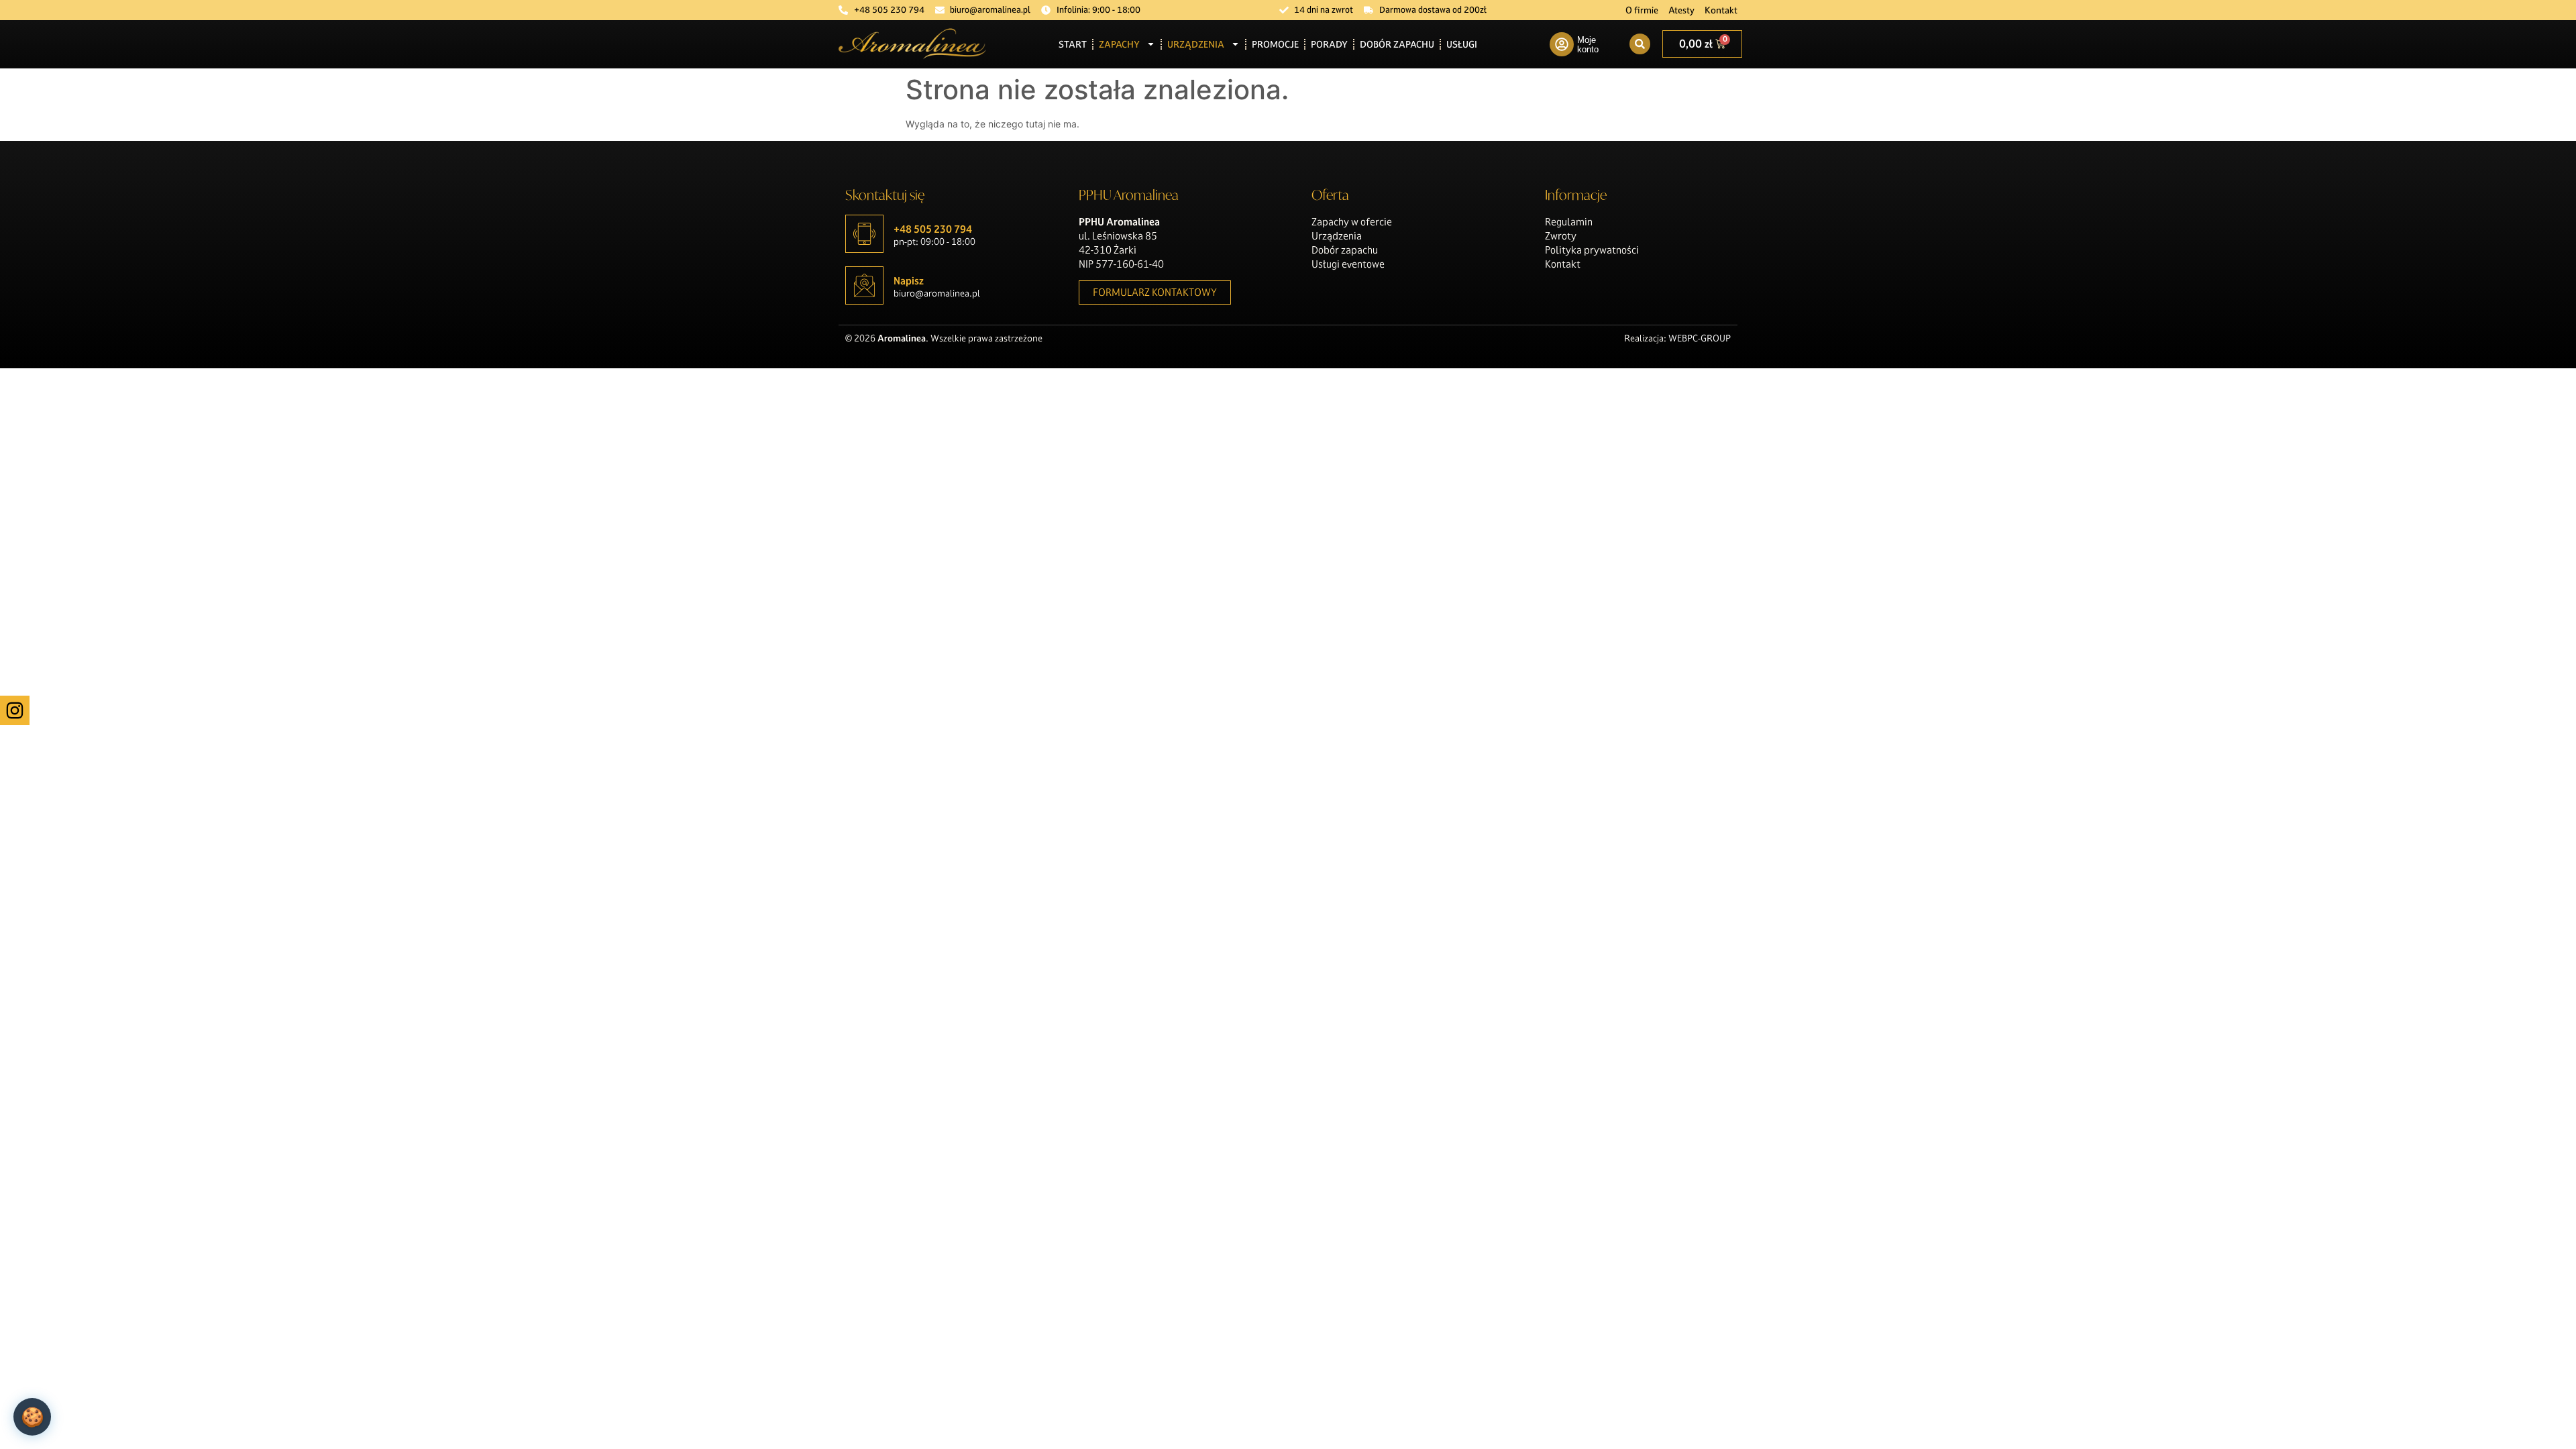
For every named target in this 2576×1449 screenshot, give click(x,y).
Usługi (1462, 44)
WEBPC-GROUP (1700, 338)
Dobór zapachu (1397, 44)
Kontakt (1721, 10)
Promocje (1275, 44)
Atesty (1681, 10)
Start (1073, 44)
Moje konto (1588, 45)
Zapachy (1119, 44)
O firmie (1642, 10)
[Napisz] (864, 285)
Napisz (909, 281)
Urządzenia (1196, 44)
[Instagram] (15, 710)
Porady (1329, 44)
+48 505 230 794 (933, 229)
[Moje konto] (1562, 44)
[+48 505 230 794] (864, 234)
